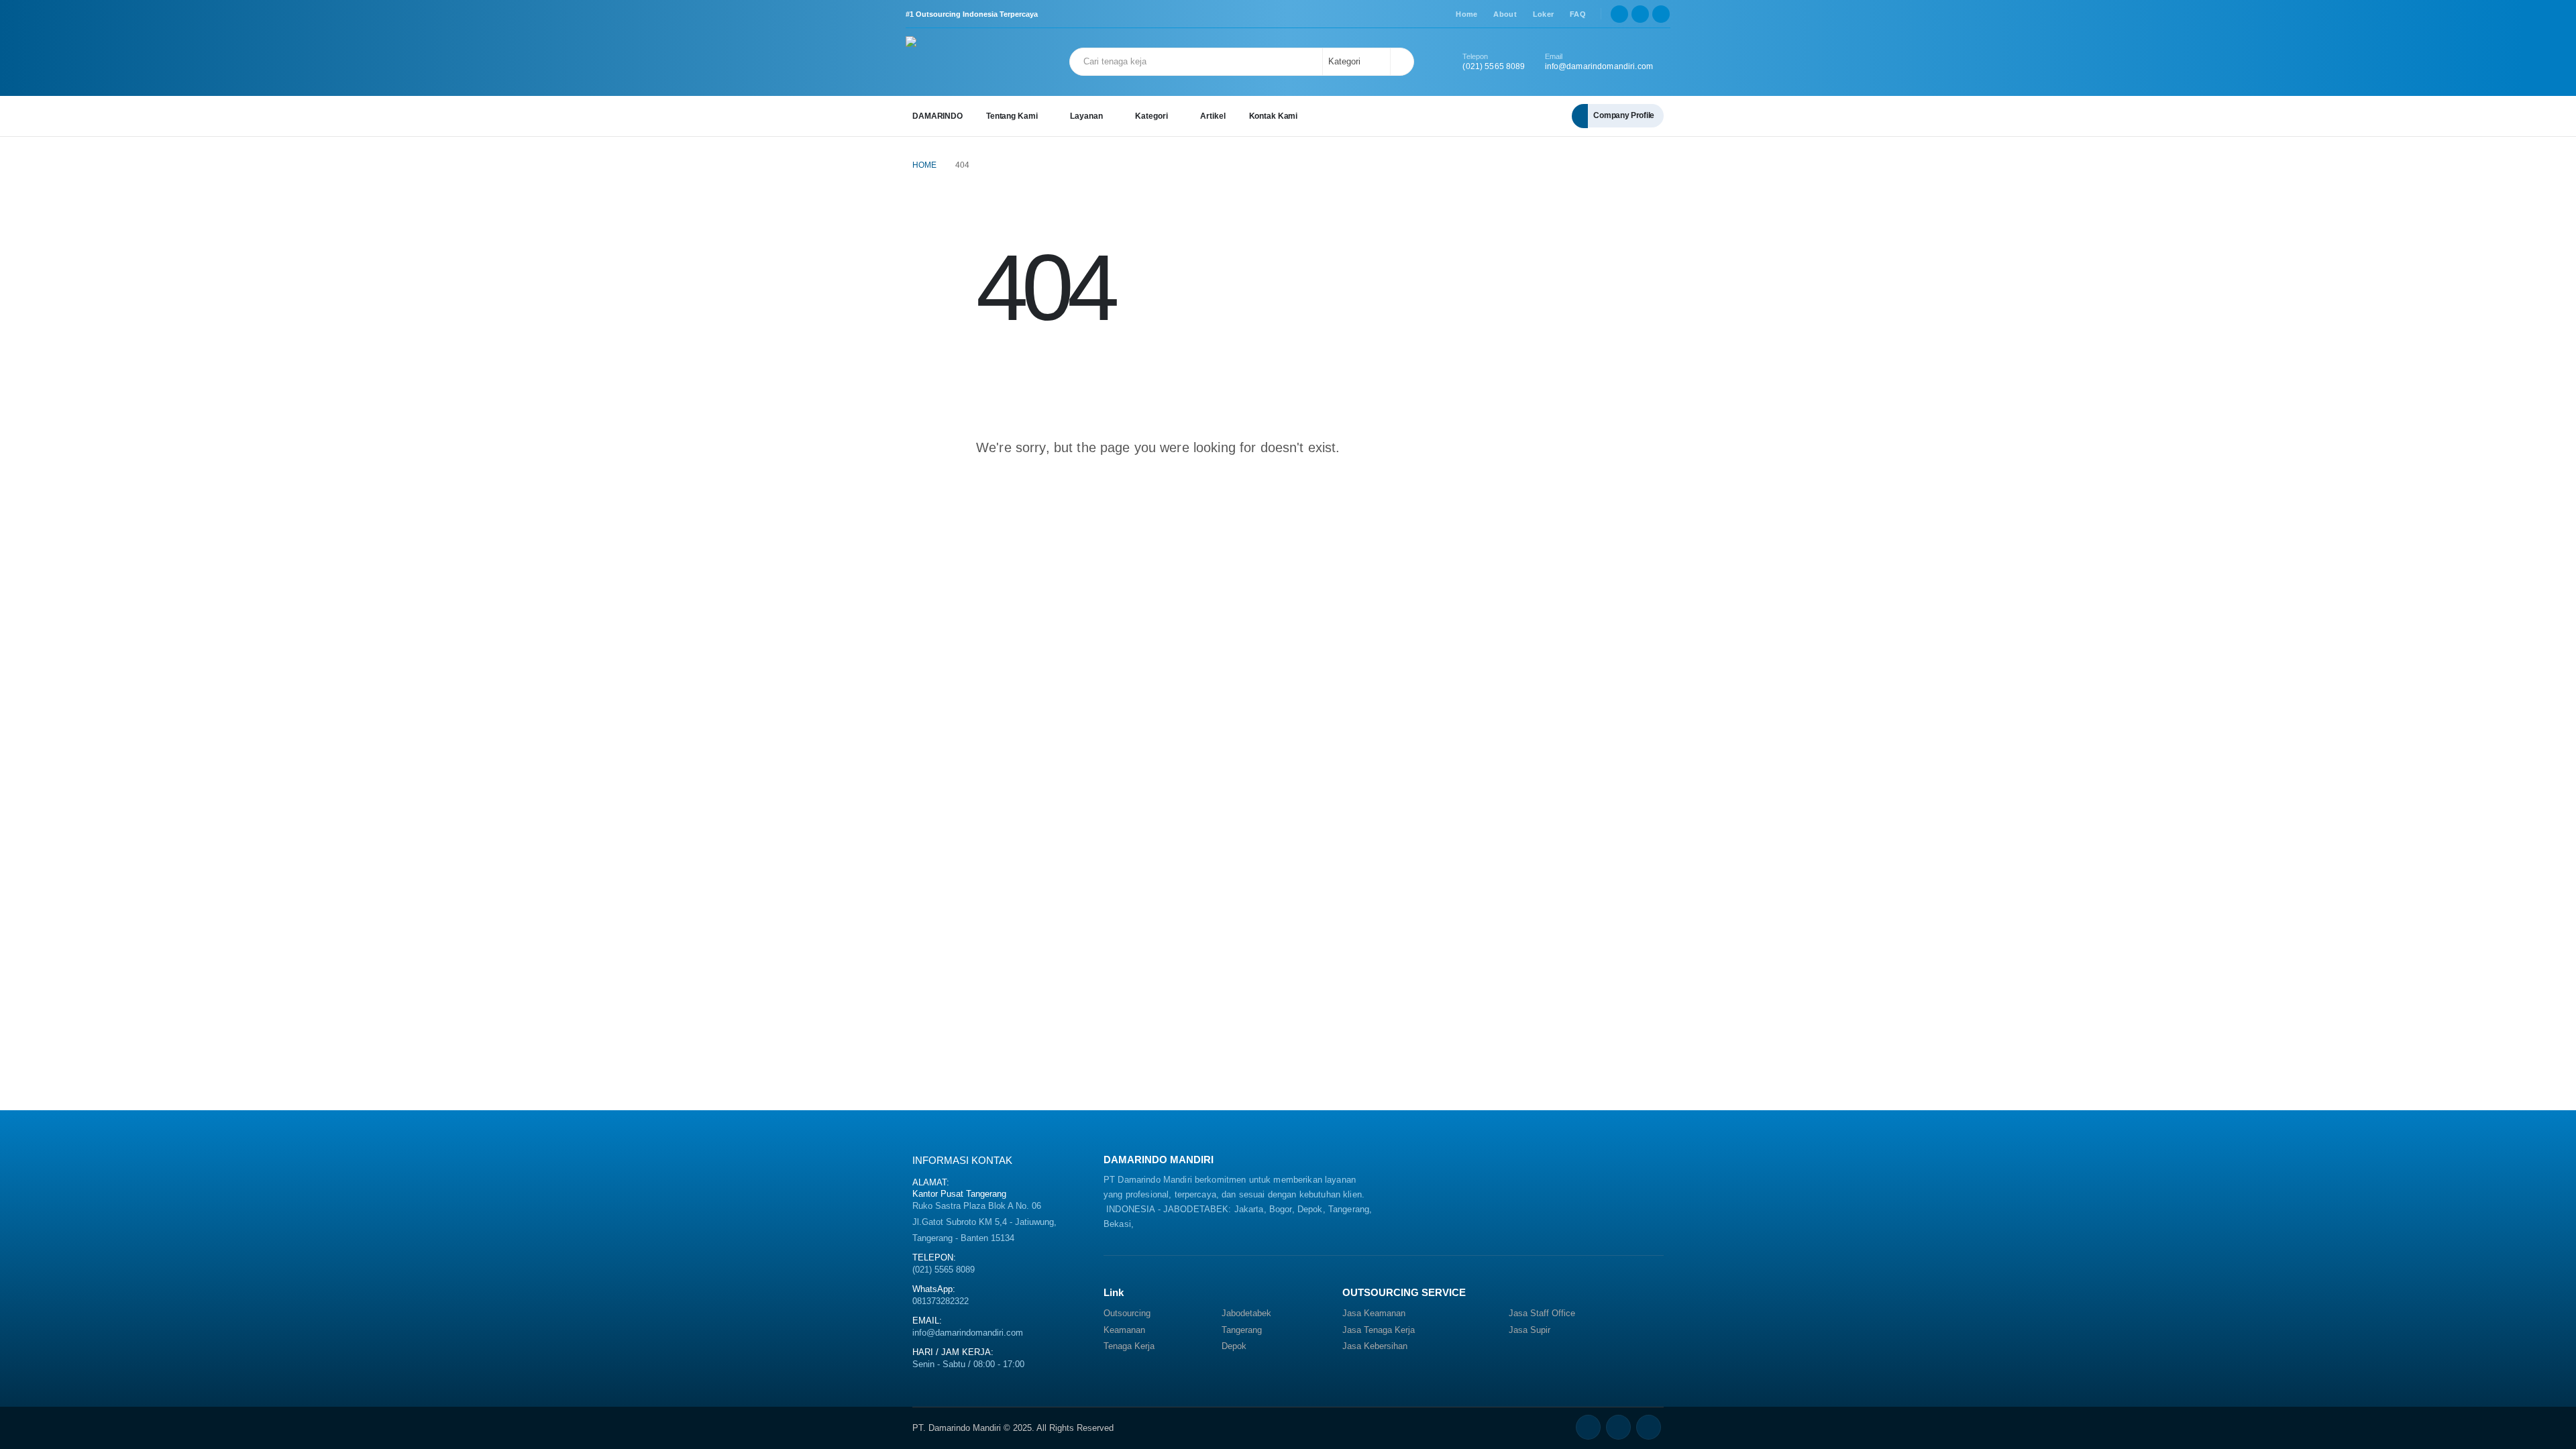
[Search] (1401, 62)
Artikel (1213, 116)
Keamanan (1124, 1330)
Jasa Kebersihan (1375, 1346)
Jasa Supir (1529, 1330)
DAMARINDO (937, 116)
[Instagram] (1661, 14)
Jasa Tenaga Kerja (1379, 1330)
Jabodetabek (1246, 1313)
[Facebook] (1619, 14)
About (1505, 14)
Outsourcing (1127, 1313)
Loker (1543, 14)
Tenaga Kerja (1129, 1346)
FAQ (1578, 14)
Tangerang (1242, 1330)
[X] (1640, 14)
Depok (1234, 1346)
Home (1466, 14)
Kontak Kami (1274, 116)
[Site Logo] (943, 62)
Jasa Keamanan (1374, 1313)
